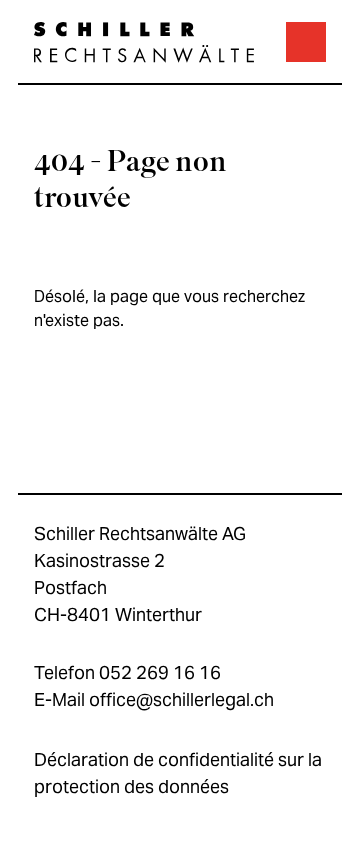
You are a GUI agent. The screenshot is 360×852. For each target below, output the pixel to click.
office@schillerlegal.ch (181, 699)
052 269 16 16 (160, 672)
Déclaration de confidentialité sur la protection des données (178, 773)
